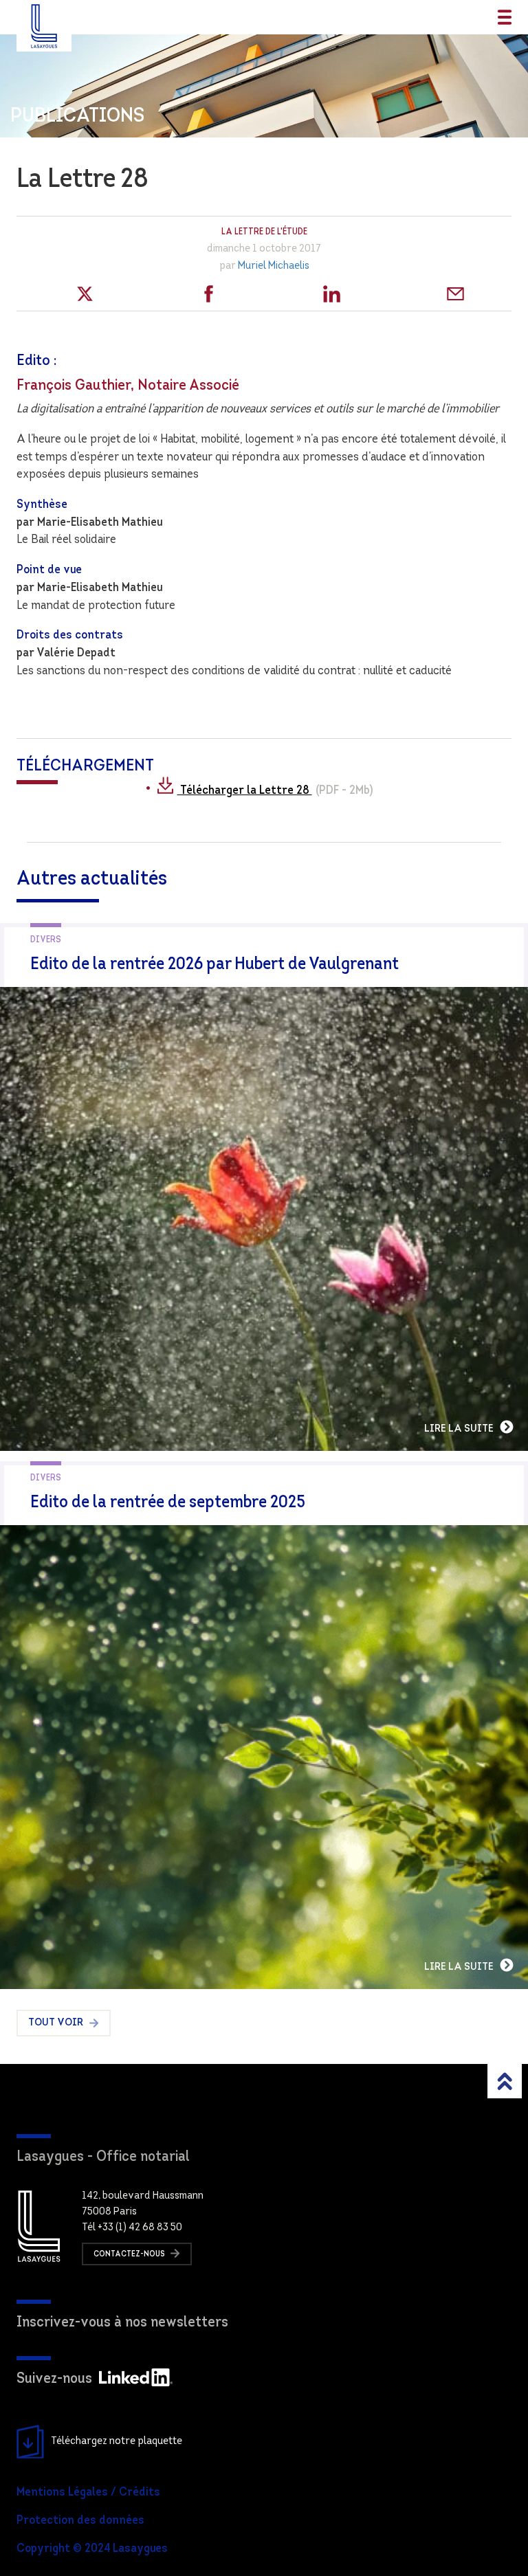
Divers (46, 940)
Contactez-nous (130, 2254)
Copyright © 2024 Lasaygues (92, 2549)
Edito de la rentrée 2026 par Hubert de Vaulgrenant (214, 965)
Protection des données (80, 2521)
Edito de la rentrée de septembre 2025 (168, 1503)
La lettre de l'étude (264, 232)
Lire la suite (460, 1429)
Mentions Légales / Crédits (88, 2493)
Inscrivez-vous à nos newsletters (122, 2323)
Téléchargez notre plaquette (117, 2441)
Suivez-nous (54, 2379)
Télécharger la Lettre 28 (245, 791)
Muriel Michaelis (274, 266)
